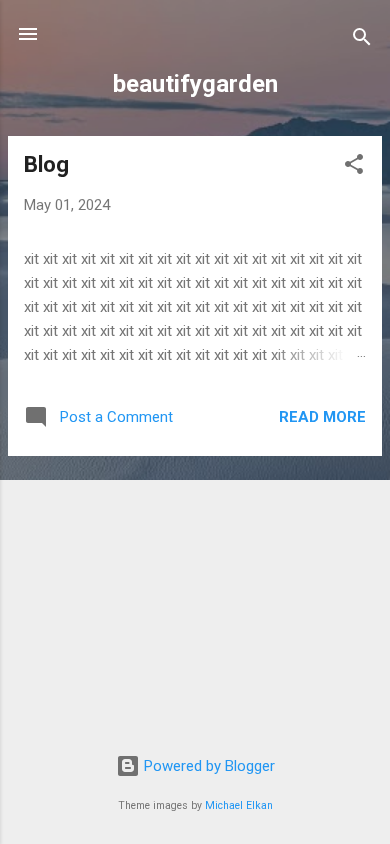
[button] (354, 167)
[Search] (362, 40)
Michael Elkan (239, 805)
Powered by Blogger (207, 766)
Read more (322, 417)
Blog (46, 164)
